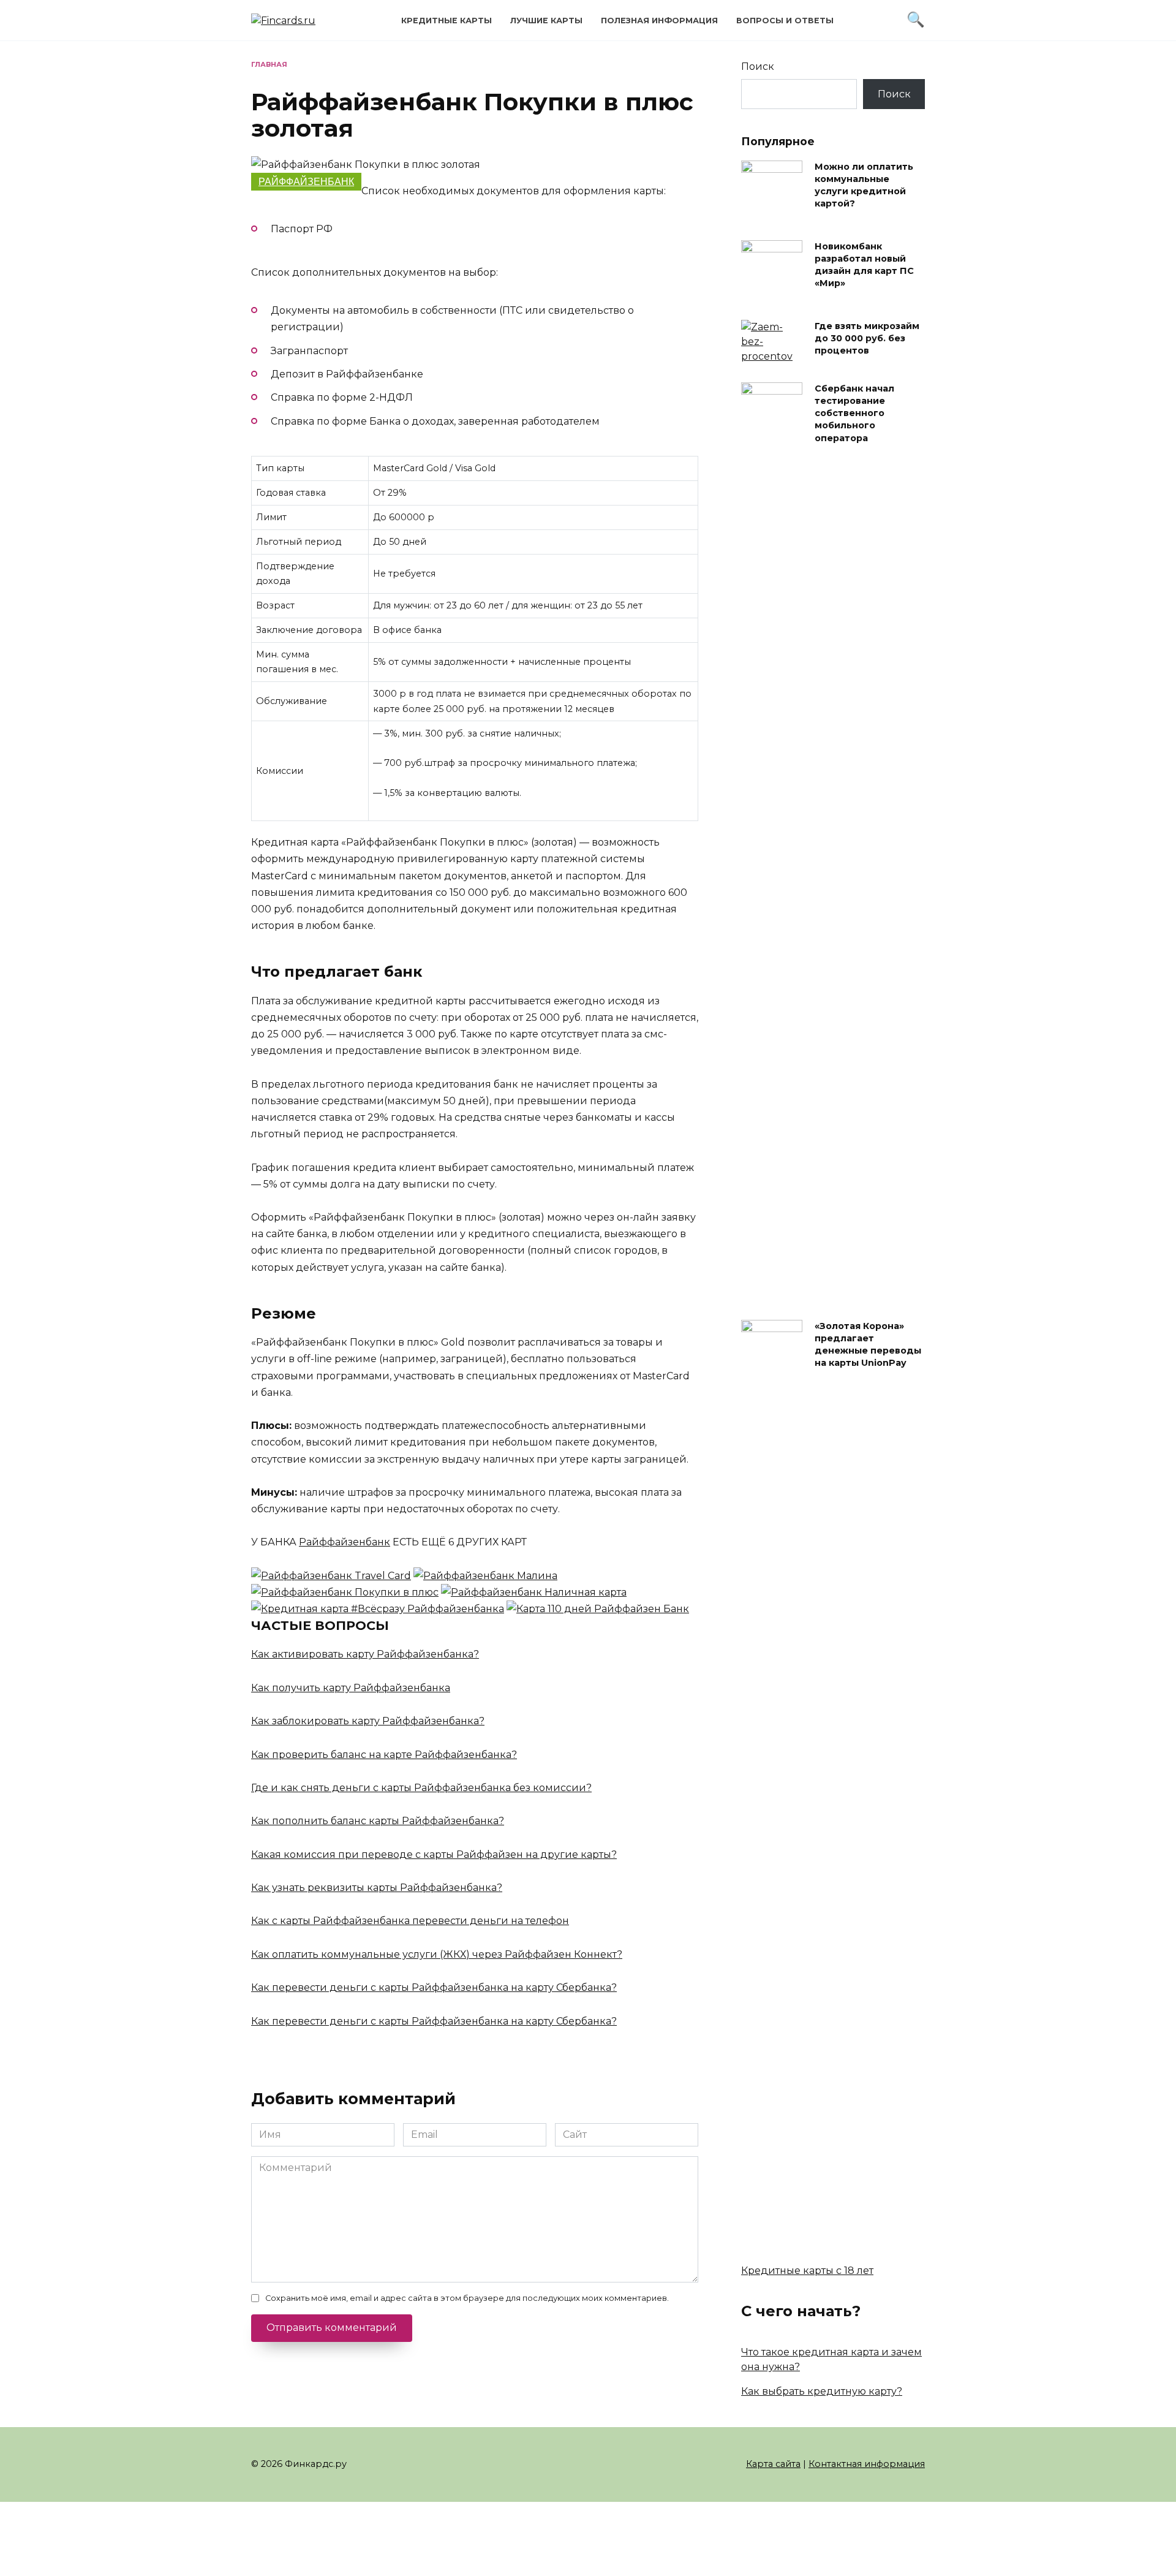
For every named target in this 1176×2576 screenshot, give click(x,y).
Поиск (758, 66)
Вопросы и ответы (785, 21)
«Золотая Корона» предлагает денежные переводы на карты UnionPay (868, 1344)
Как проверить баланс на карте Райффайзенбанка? (384, 1755)
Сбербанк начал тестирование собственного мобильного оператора (854, 413)
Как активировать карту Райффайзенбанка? (365, 1654)
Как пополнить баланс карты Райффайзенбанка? (378, 1821)
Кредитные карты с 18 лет (807, 2271)
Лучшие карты (546, 21)
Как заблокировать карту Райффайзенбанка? (368, 1721)
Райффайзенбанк (306, 182)
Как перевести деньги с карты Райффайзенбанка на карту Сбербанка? (434, 1987)
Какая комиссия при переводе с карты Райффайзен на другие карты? (434, 1854)
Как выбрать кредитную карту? (822, 2391)
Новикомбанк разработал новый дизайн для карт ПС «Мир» (864, 265)
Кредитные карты (447, 21)
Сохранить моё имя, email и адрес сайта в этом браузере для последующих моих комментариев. (467, 2298)
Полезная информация (659, 21)
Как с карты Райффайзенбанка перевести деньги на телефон (410, 1921)
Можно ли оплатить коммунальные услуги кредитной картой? (864, 185)
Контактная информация (867, 2464)
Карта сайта (773, 2464)
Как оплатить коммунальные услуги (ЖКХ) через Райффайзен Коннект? (437, 1954)
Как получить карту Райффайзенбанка (351, 1688)
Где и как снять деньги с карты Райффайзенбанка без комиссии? (421, 1788)
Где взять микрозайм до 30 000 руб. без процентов (867, 338)
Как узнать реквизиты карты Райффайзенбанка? (377, 1888)
